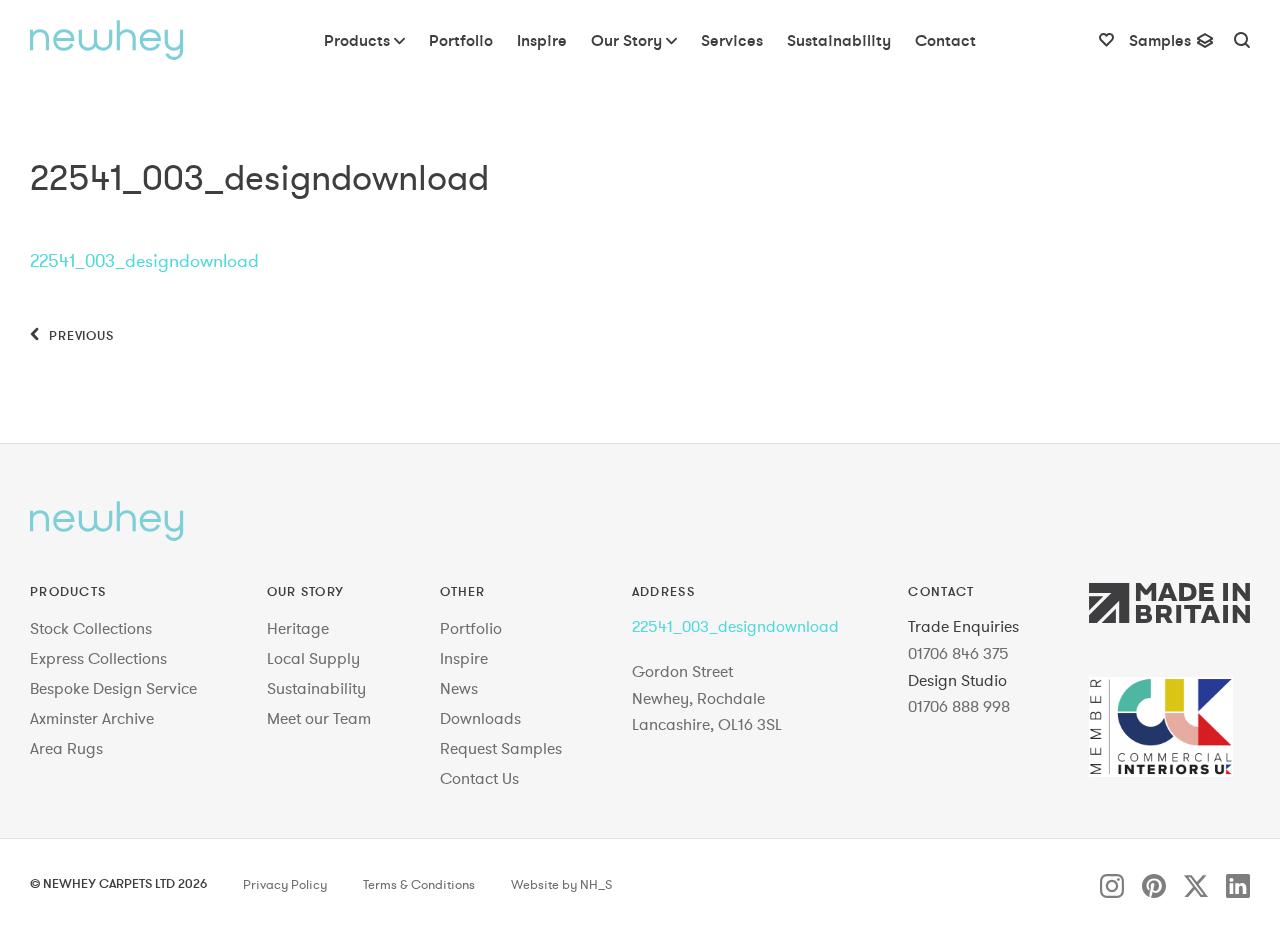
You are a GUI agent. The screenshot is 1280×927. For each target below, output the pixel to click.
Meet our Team (319, 718)
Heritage (298, 628)
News (459, 688)
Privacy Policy (285, 885)
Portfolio (471, 628)
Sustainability (316, 688)
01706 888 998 (959, 706)
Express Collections (98, 658)
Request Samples (501, 748)
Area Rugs (66, 748)
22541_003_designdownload (144, 260)
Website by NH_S (561, 885)
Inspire (464, 658)
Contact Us (479, 778)
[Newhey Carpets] (107, 40)
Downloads (480, 718)
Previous (79, 335)
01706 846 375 (958, 653)
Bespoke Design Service (113, 688)
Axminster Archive (92, 718)
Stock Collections (91, 628)
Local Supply (313, 658)
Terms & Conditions (419, 885)
